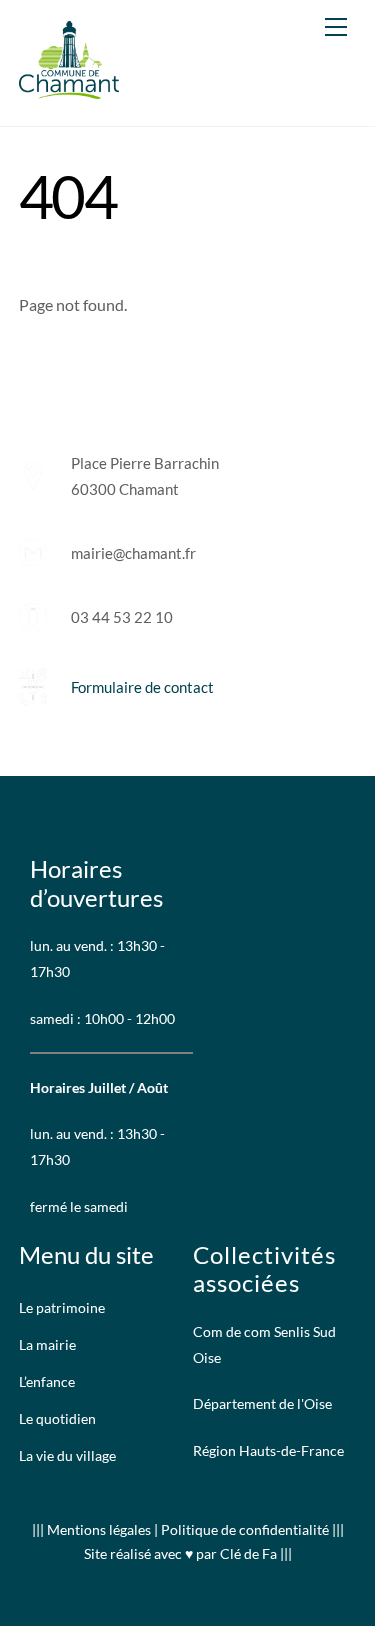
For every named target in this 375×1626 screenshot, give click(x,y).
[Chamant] (69, 89)
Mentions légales (100, 1529)
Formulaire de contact (142, 687)
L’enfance (47, 1382)
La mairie (47, 1345)
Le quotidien (57, 1419)
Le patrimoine (62, 1308)
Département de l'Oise (262, 1404)
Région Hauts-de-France (268, 1451)
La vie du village (67, 1456)
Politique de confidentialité (245, 1529)
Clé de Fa (248, 1553)
